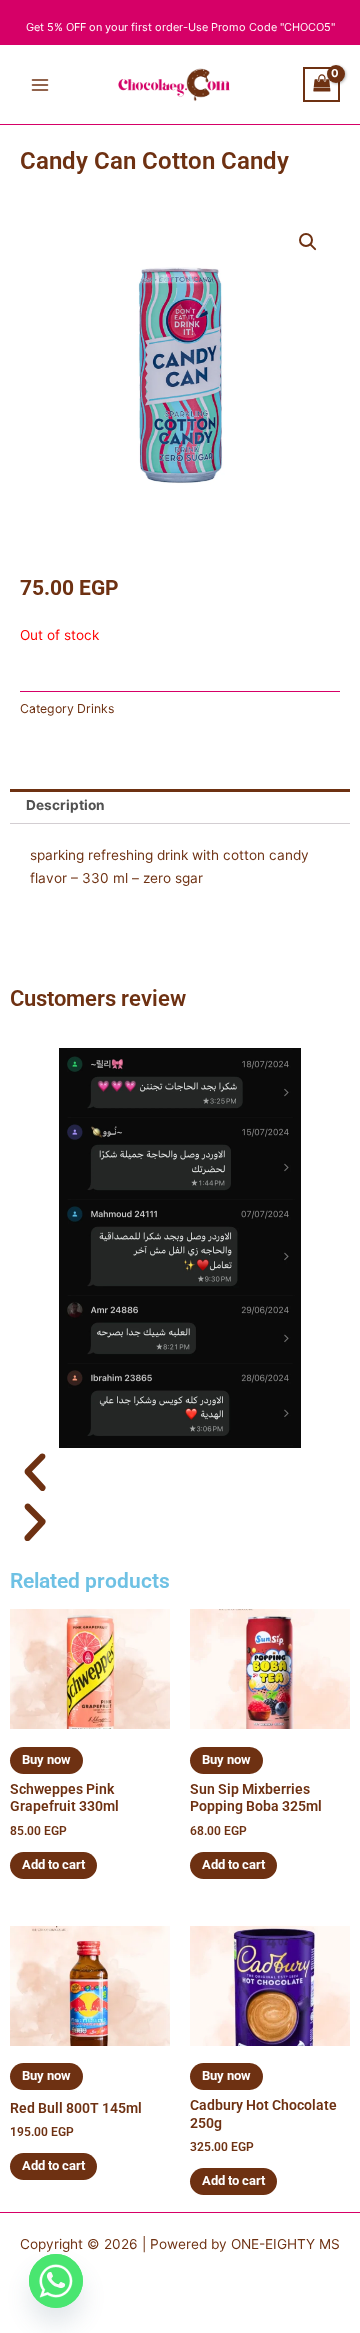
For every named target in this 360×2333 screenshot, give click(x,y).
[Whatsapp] (56, 2281)
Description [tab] (65, 805)
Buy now (46, 1759)
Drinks (95, 708)
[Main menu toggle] (39, 84)
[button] (308, 242)
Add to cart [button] (53, 1864)
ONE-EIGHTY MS (285, 2244)
